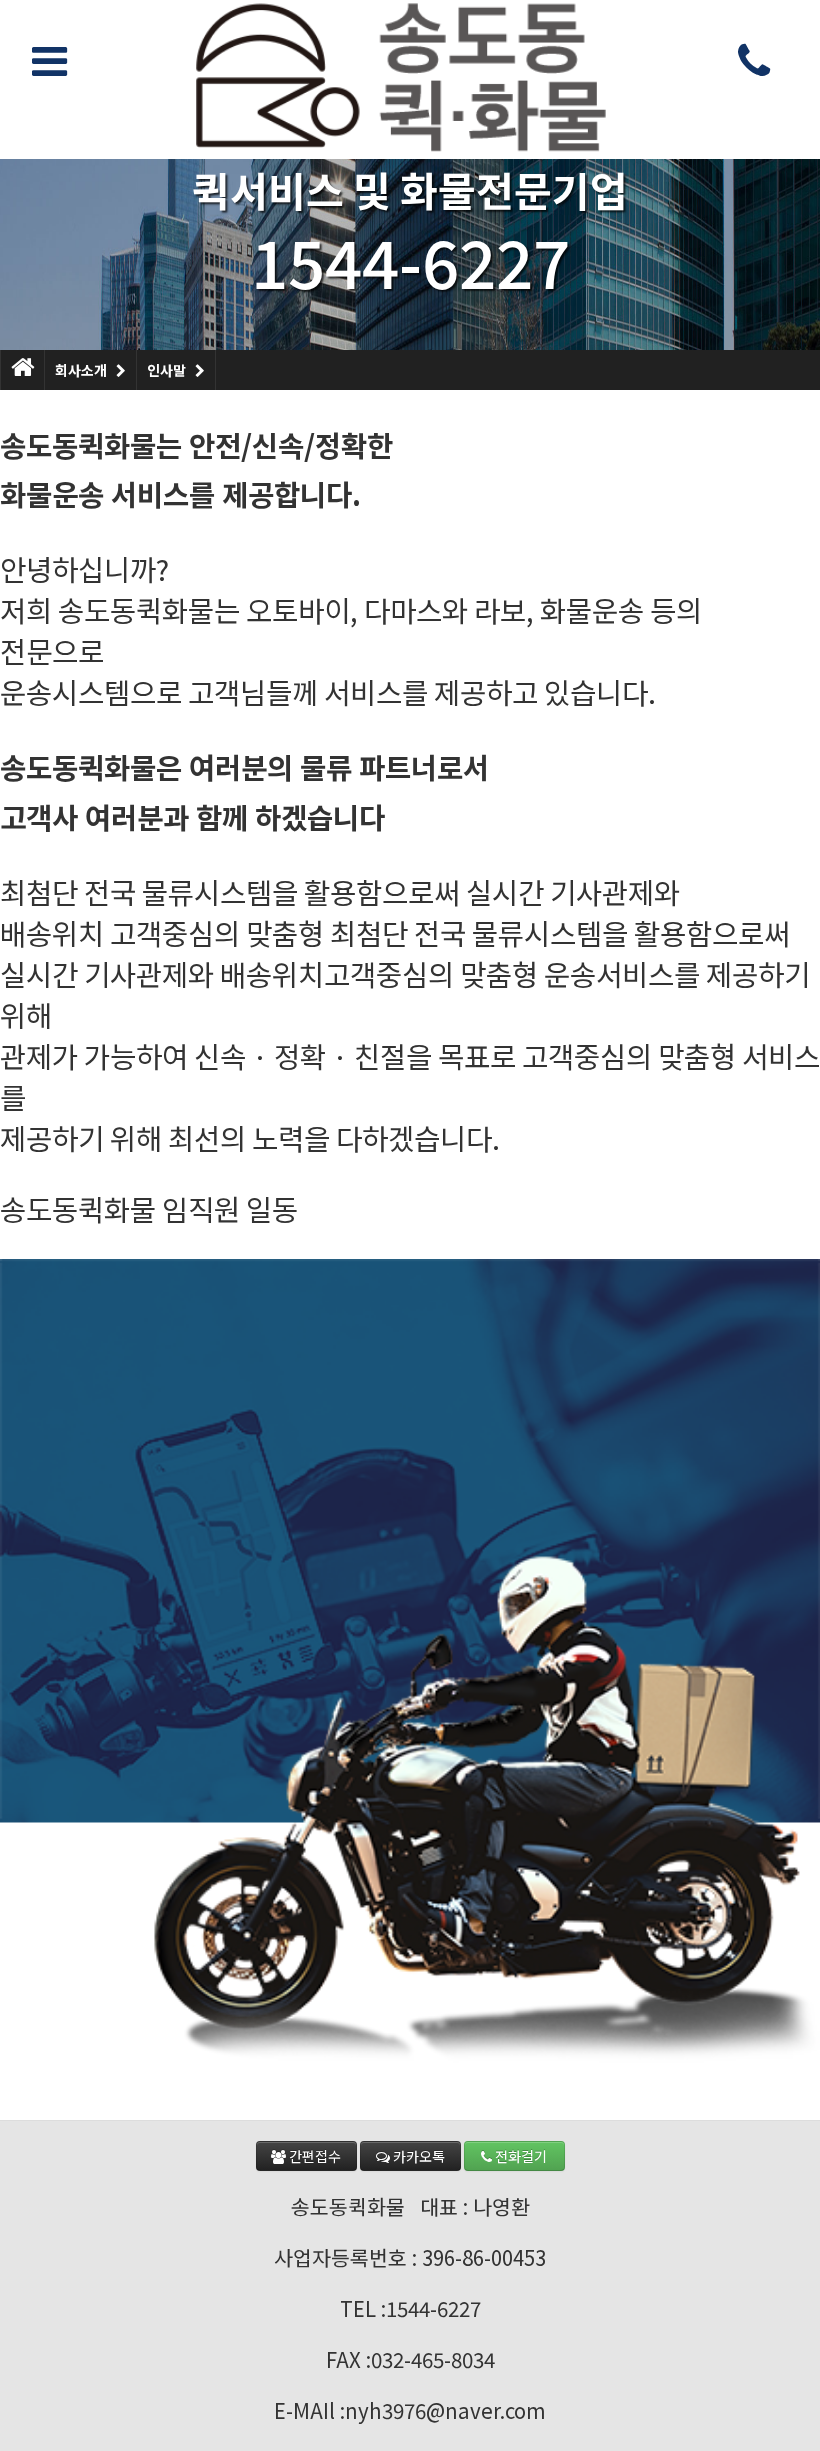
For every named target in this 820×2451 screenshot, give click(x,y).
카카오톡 (417, 2156)
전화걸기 (519, 2156)
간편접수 (313, 2156)
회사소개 (81, 370)
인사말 (166, 370)
